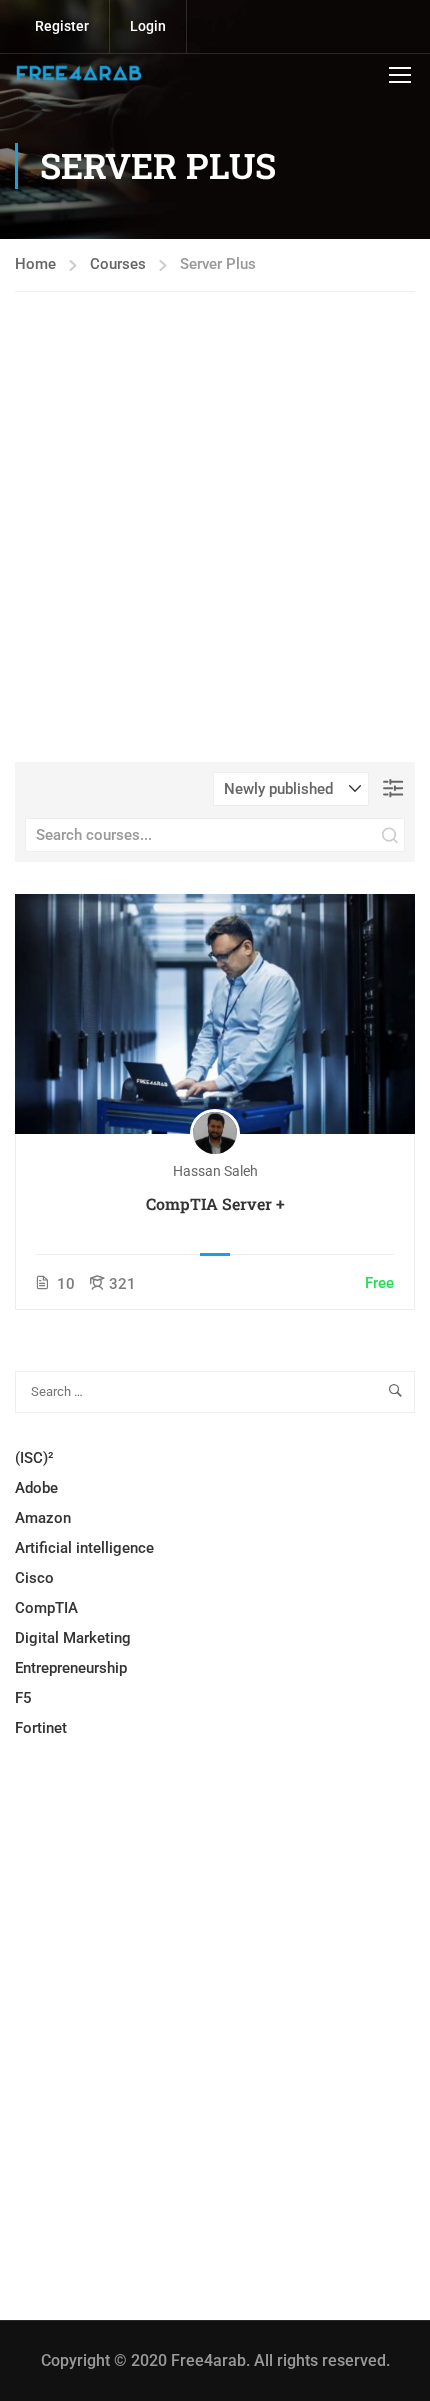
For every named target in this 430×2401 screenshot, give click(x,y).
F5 (23, 1698)
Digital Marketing (73, 1638)
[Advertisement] (215, 547)
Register (62, 26)
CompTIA (46, 1608)
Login (148, 26)
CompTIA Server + (215, 1203)
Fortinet (41, 1728)
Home (35, 264)
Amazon (43, 1518)
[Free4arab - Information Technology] (79, 73)
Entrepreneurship (71, 1668)
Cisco (34, 1578)
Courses (118, 264)
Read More (215, 1012)
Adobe (36, 1488)
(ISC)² (34, 1458)
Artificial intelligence (84, 1548)
